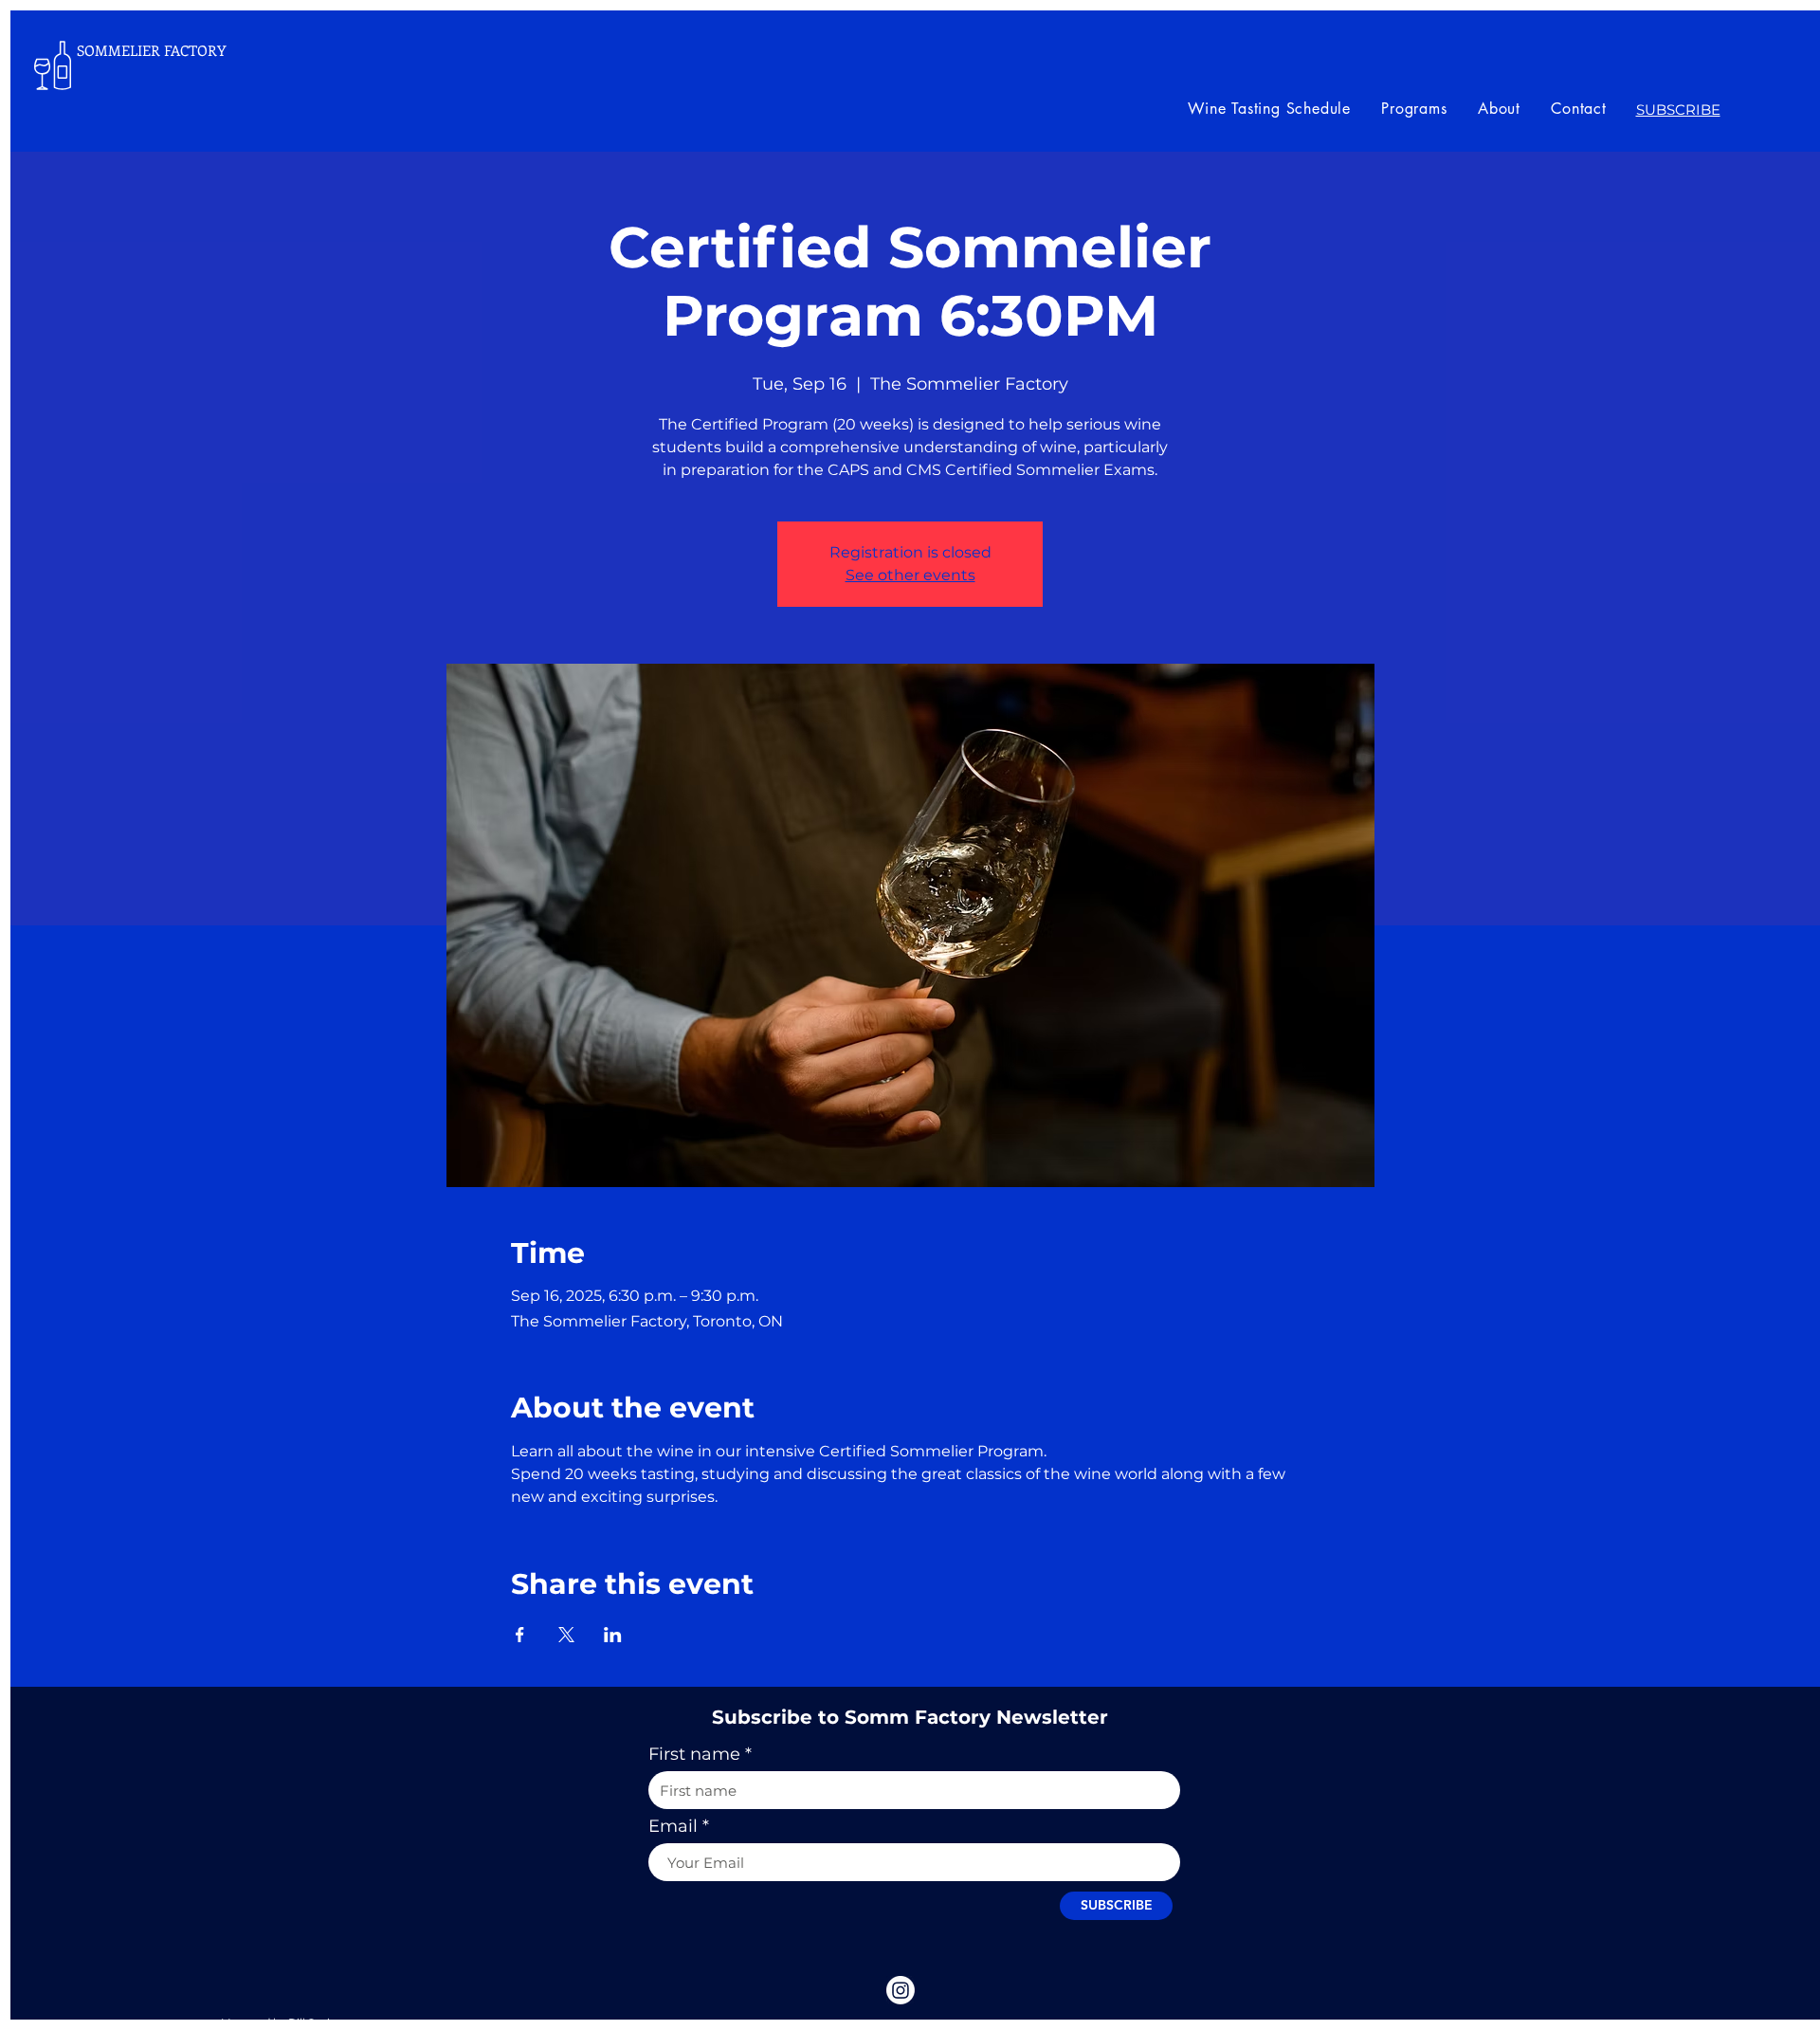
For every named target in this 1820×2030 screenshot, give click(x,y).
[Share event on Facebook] (520, 1635)
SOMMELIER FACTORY (152, 50)
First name (694, 1754)
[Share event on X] (566, 1635)
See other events (910, 575)
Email (673, 1826)
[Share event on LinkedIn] (613, 1635)
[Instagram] (901, 1990)
